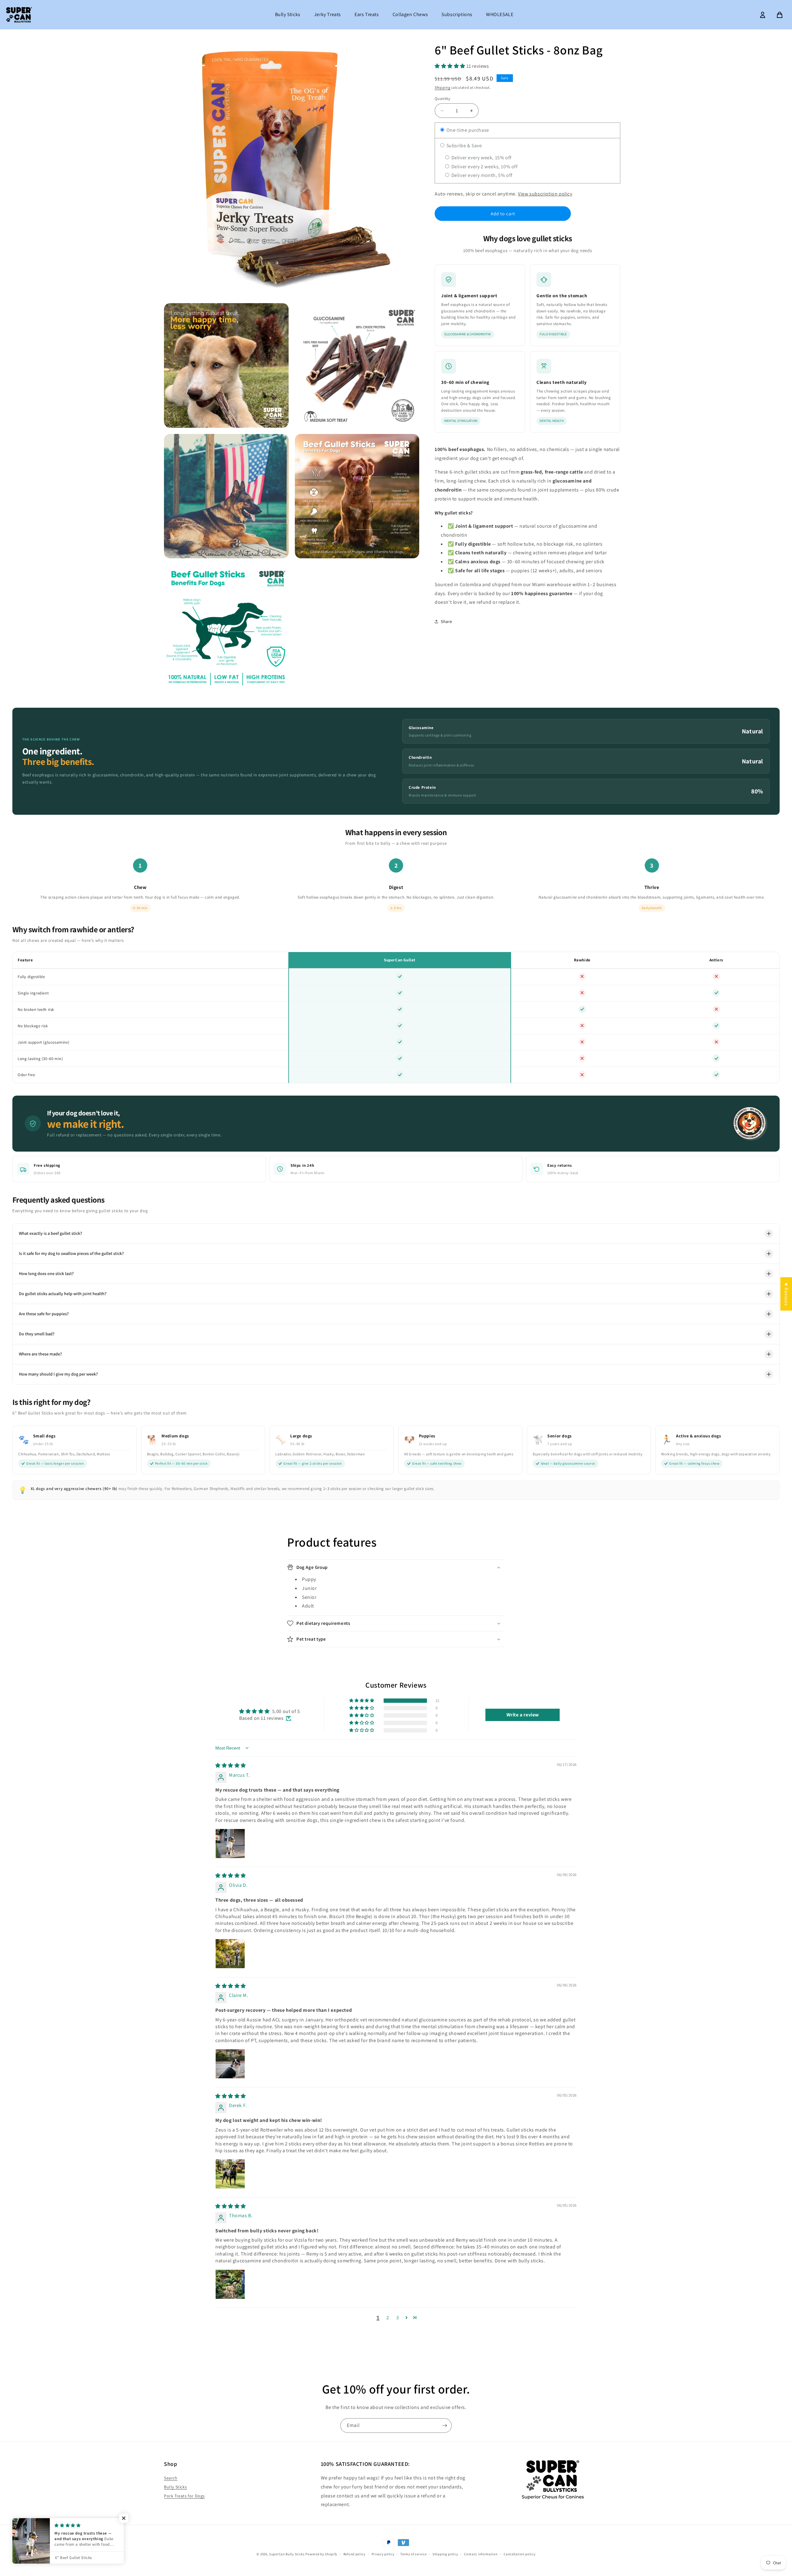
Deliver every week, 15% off (481, 158)
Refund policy (354, 2554)
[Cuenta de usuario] (763, 15)
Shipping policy (445, 2554)
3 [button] (398, 2318)
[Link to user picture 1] (230, 1844)
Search (171, 2478)
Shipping (443, 87)
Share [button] (447, 621)
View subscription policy (545, 194)
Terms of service (413, 2554)
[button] (451, 66)
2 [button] (388, 2318)
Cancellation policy (519, 2554)
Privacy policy (383, 2554)
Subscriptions (457, 14)
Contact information (481, 2554)
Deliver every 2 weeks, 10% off (484, 167)
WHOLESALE (500, 14)
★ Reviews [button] (786, 1294)
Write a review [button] (523, 1715)
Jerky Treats (327, 14)
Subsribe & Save (464, 146)
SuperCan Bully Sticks (287, 2554)
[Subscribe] (445, 2426)
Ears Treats (367, 14)
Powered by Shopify (321, 2554)
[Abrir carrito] (780, 15)
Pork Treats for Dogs (184, 2496)
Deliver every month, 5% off (481, 175)
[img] (231, 1765)
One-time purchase (467, 130)
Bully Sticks (288, 14)
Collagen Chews (410, 14)
